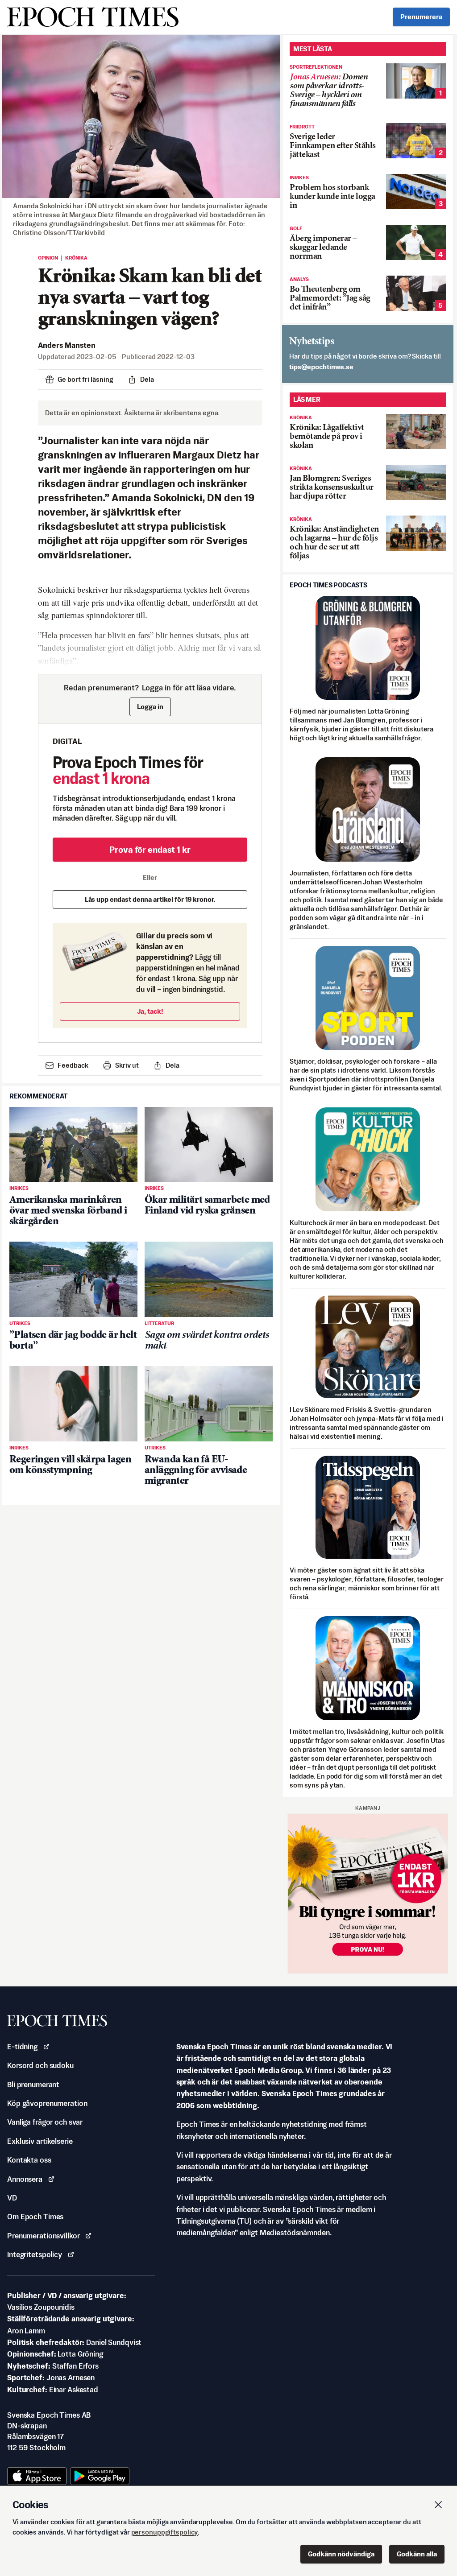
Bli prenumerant (33, 2085)
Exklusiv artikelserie (40, 2141)
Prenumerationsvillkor (43, 2236)
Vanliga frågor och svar (45, 2122)
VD (12, 2198)
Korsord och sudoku (40, 2065)
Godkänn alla (417, 2554)
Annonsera (25, 2179)
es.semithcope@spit (321, 367)
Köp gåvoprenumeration (47, 2103)
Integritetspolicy (35, 2254)
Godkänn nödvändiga (341, 2554)
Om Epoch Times (35, 2217)
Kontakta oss (29, 2160)
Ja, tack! (150, 1011)
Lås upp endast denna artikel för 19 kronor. (150, 899)
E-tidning (22, 2047)
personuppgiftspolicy (165, 2532)
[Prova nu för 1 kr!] (368, 1894)
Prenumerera (421, 17)
